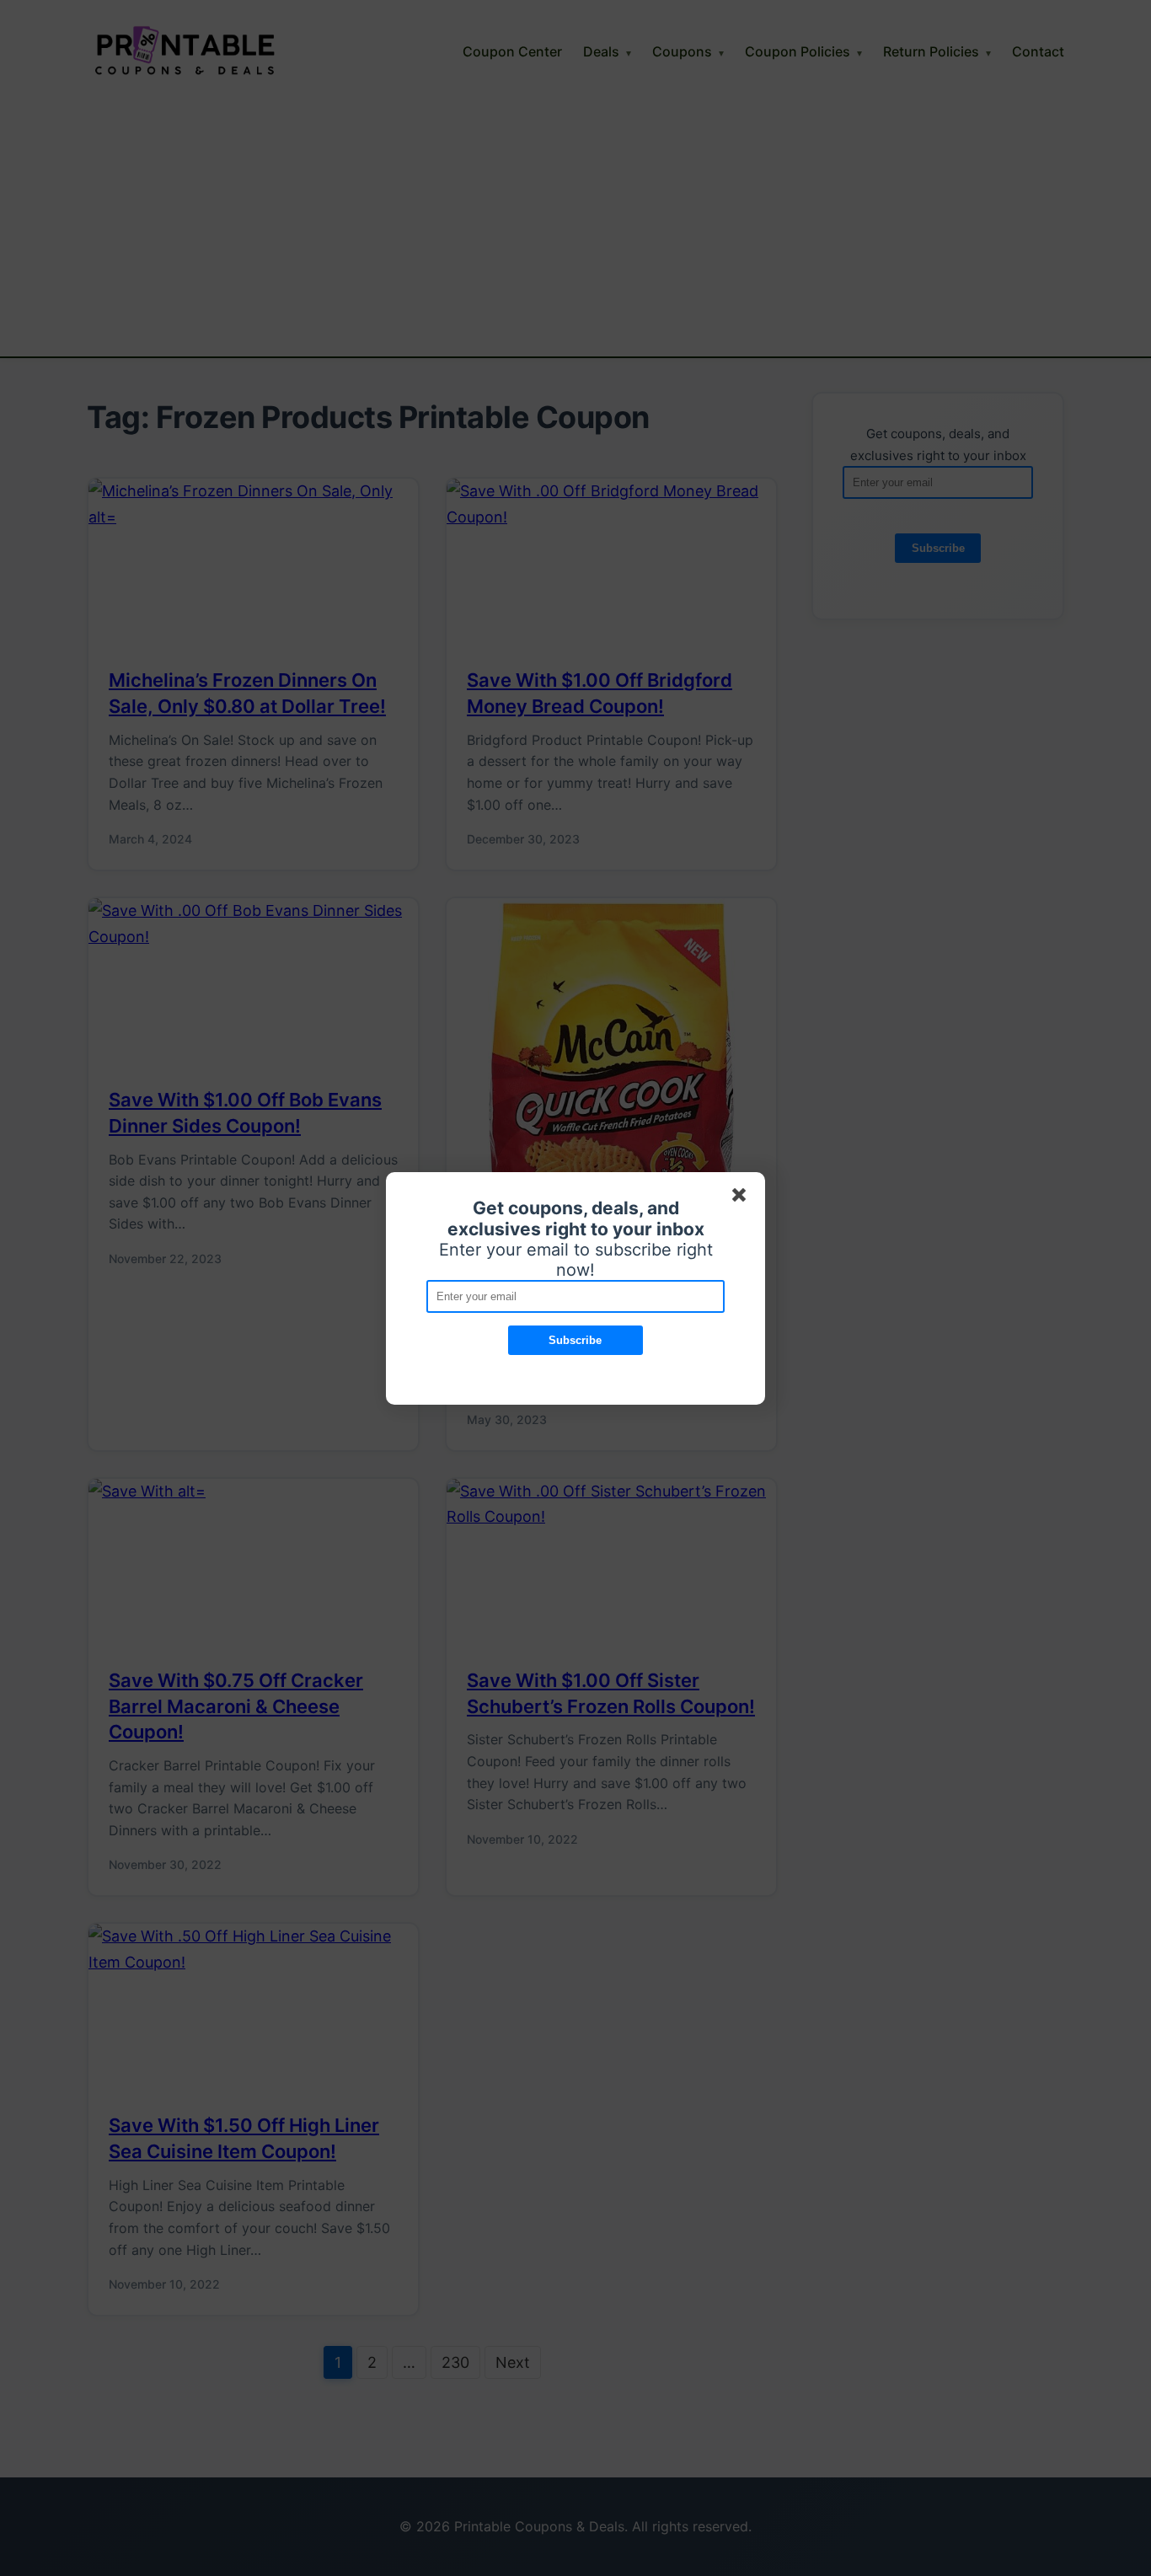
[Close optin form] (742, 1198)
